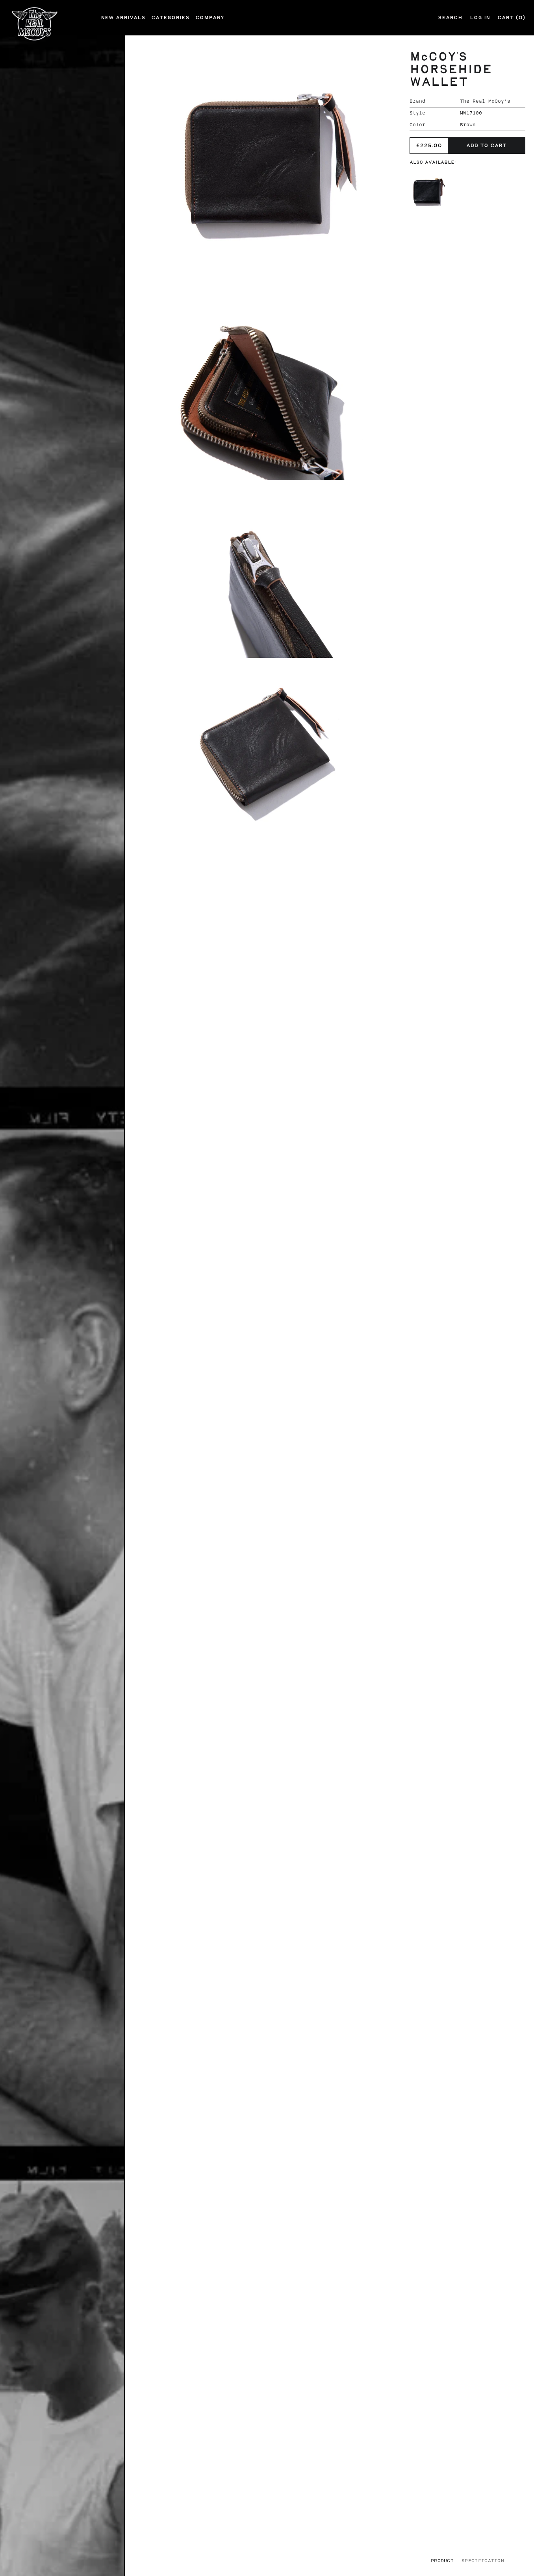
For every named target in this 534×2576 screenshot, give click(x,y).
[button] (258, 169)
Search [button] (450, 18)
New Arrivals (123, 18)
